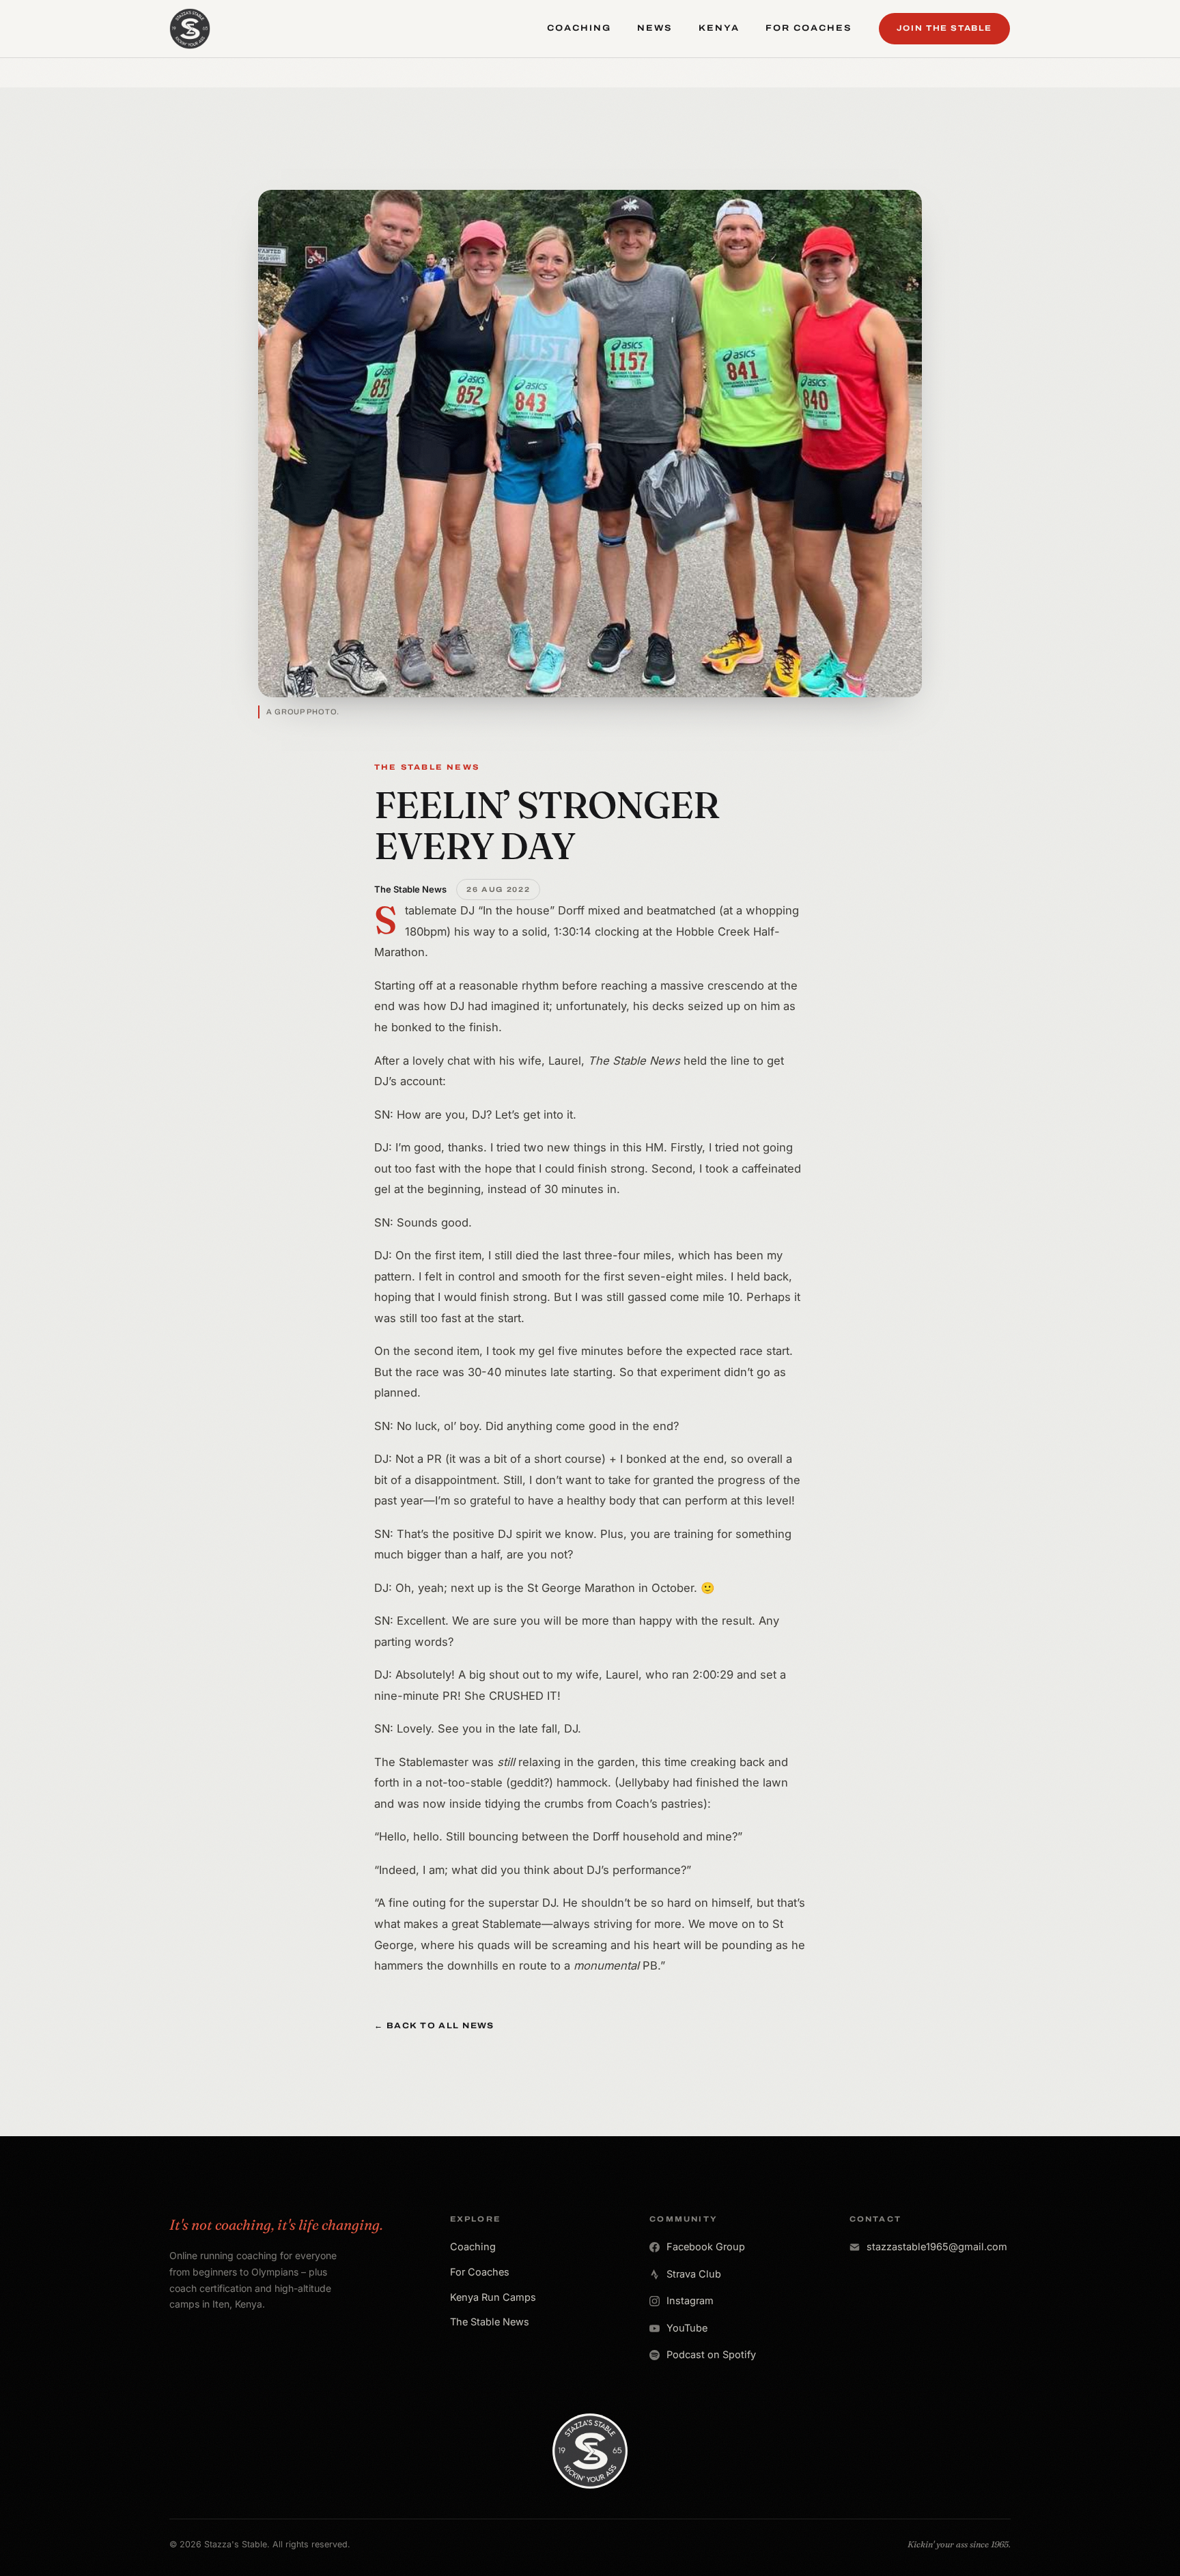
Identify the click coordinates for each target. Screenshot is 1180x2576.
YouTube (687, 2328)
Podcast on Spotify (711, 2354)
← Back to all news (434, 2026)
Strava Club (694, 2274)
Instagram (690, 2300)
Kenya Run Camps (493, 2297)
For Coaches (480, 2272)
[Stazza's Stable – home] (190, 29)
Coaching (473, 2246)
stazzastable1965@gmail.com (937, 2246)
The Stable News (490, 2322)
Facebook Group (706, 2246)
